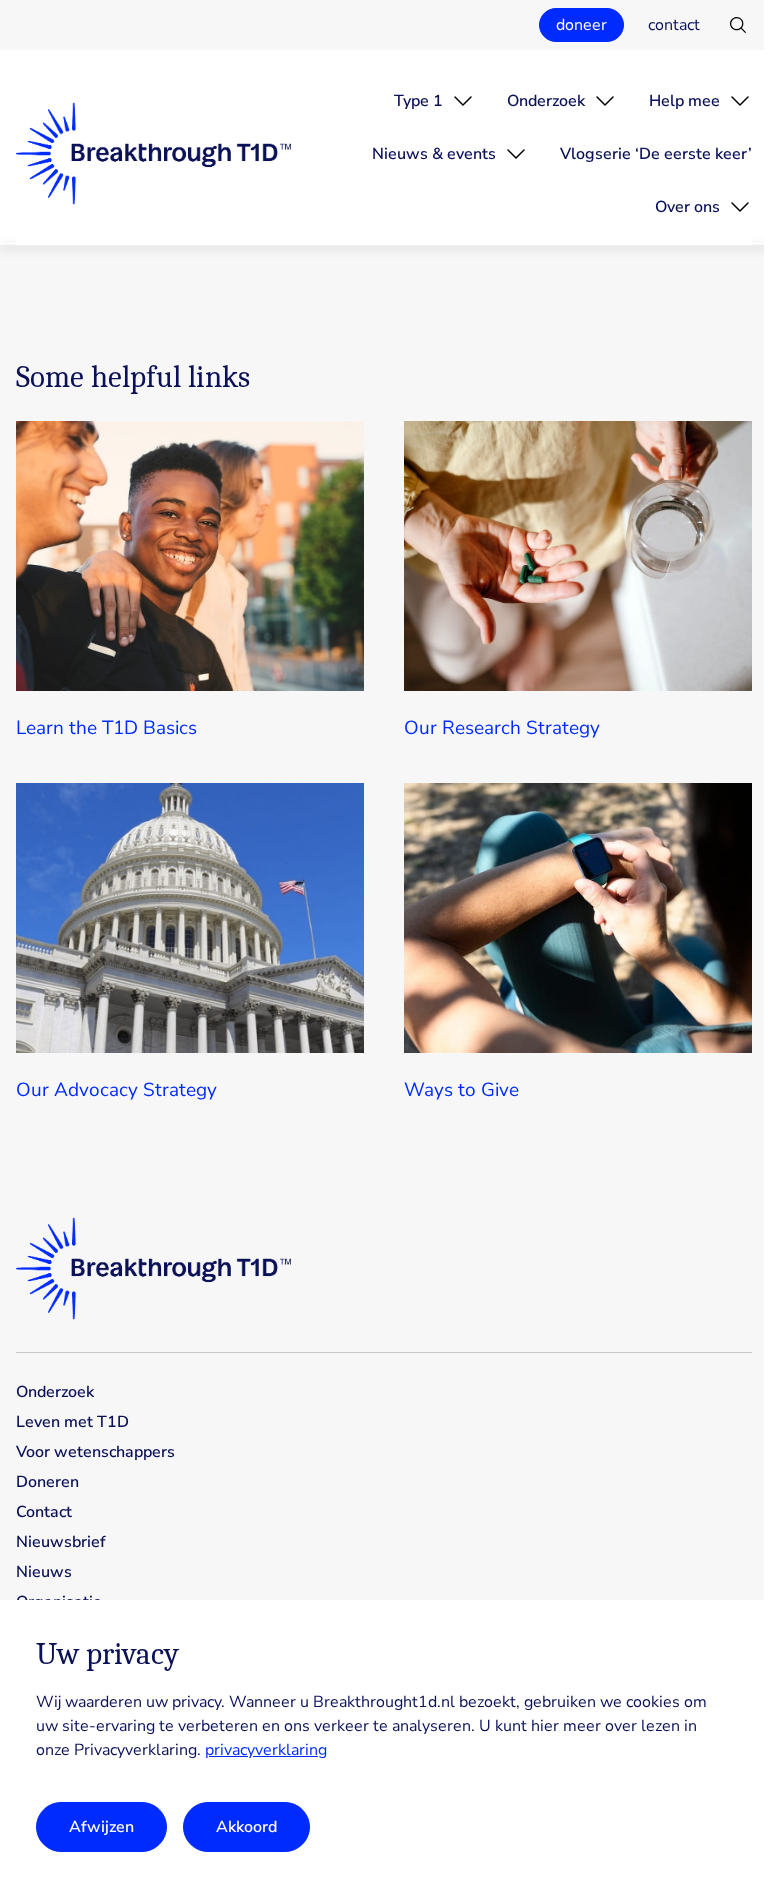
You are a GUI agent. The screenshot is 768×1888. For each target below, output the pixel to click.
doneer (581, 25)
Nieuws (44, 1572)
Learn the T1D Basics (106, 728)
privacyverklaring (266, 1750)
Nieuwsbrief (61, 1542)
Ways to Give (461, 1090)
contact (674, 25)
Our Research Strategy (502, 728)
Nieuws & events (434, 154)
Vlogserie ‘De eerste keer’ (656, 154)
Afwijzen (101, 1827)
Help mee (684, 101)
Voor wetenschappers (95, 1452)
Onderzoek (546, 101)
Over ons (687, 207)
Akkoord (246, 1827)
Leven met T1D (72, 1422)
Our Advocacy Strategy (116, 1090)
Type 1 (418, 101)
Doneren (47, 1482)
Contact (44, 1512)
